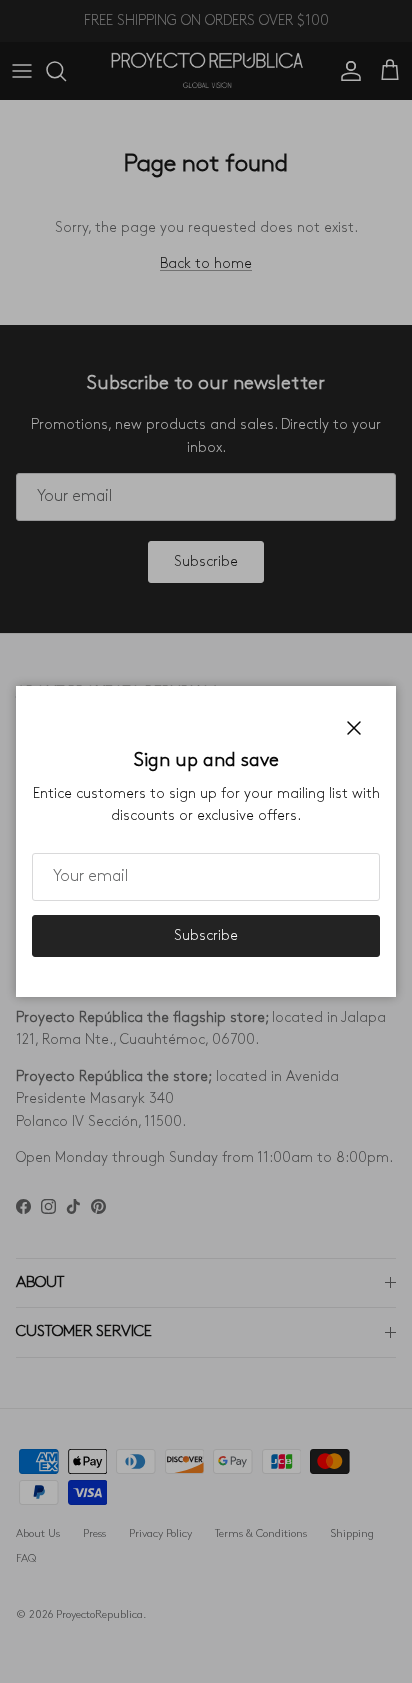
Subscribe (206, 935)
